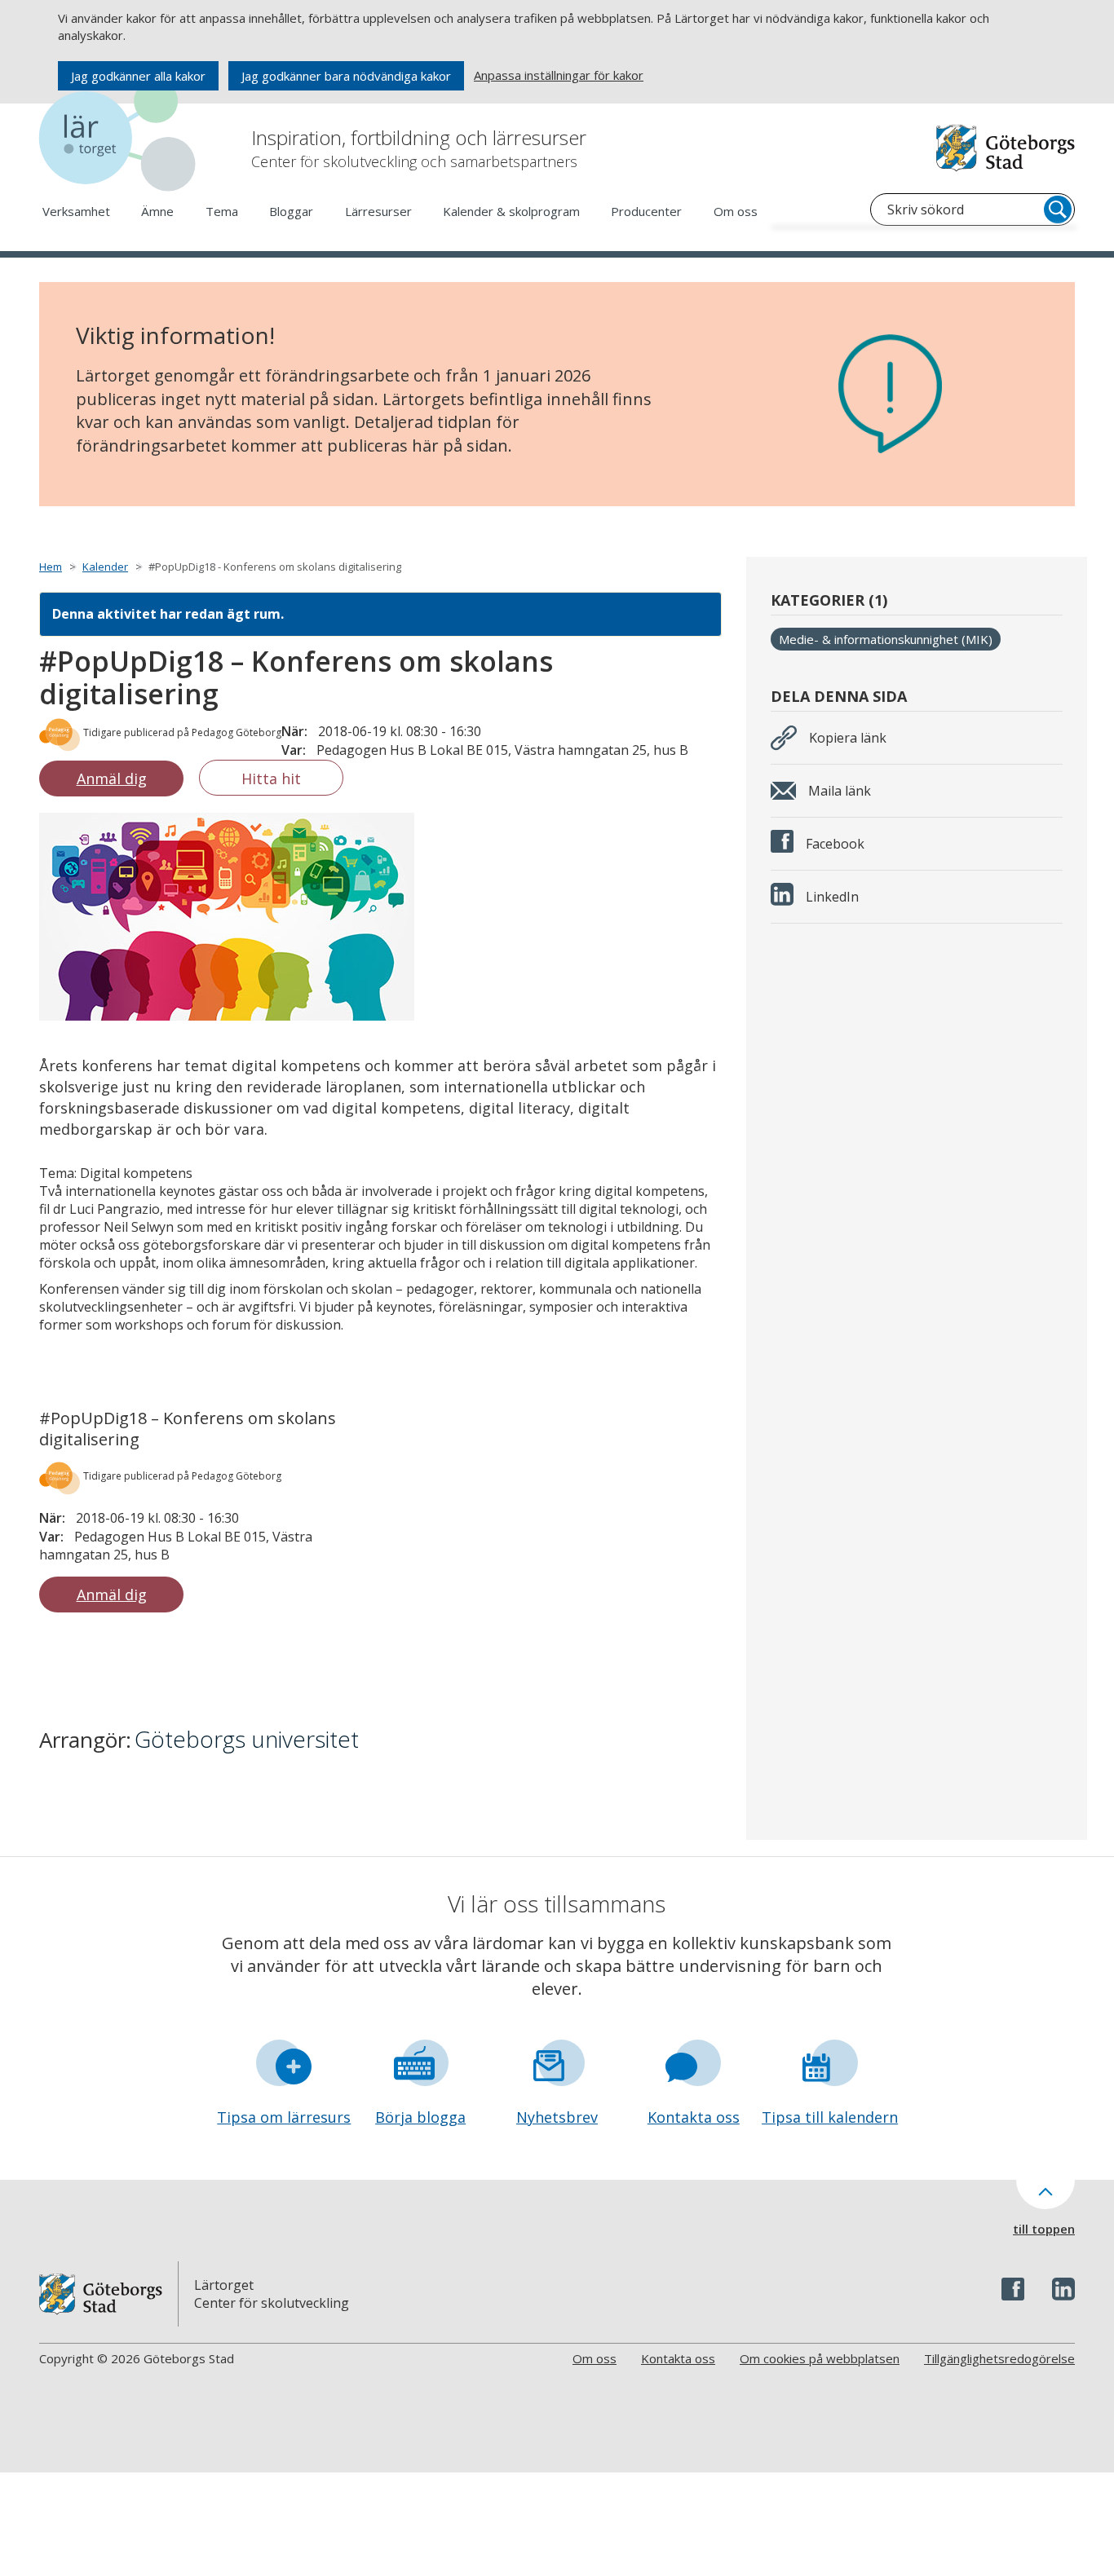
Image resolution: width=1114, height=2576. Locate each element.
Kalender (105, 567)
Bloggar (291, 211)
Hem (51, 567)
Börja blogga (420, 2117)
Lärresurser (378, 211)
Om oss (736, 211)
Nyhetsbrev (557, 2117)
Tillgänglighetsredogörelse (999, 2358)
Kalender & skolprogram (511, 211)
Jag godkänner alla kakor (138, 76)
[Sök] (1058, 210)
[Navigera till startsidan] (121, 138)
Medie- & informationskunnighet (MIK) (886, 639)
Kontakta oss (694, 2117)
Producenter (646, 211)
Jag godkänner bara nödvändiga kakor (346, 76)
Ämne (157, 211)
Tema (222, 211)
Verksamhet (76, 211)
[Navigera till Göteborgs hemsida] (1006, 148)
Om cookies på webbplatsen (820, 2358)
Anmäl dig (112, 779)
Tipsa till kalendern (830, 2117)
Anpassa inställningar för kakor (559, 75)
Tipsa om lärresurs (284, 2117)
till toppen (1044, 2229)
